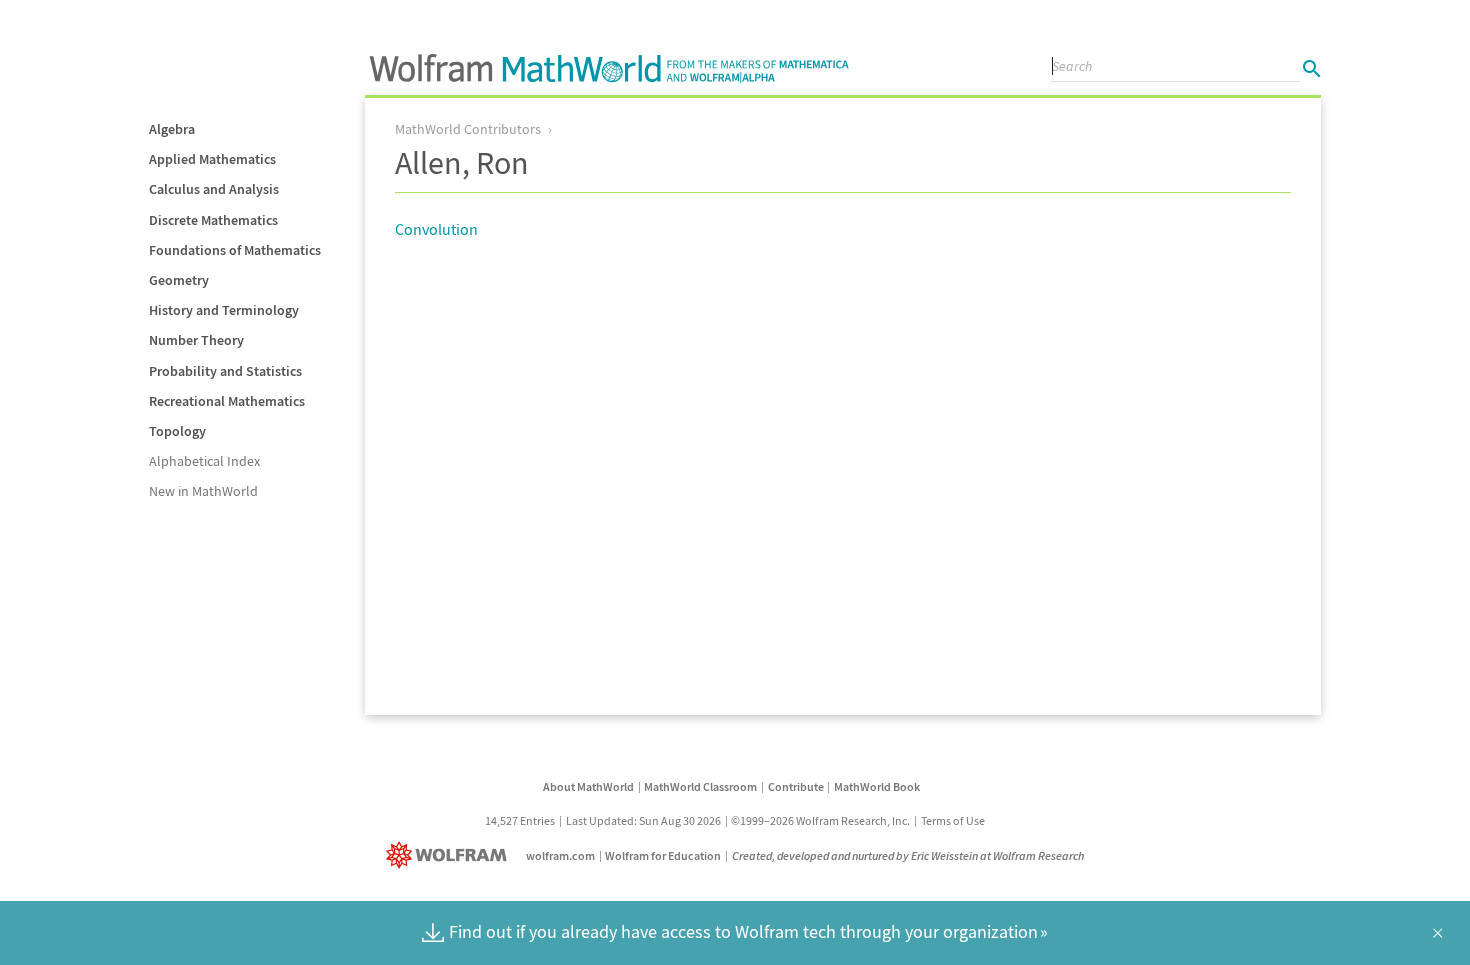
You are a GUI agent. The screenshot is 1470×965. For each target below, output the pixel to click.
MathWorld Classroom (700, 786)
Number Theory (196, 340)
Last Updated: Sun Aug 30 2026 (643, 820)
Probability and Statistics (225, 371)
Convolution (436, 229)
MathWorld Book (877, 786)
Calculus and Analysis (214, 189)
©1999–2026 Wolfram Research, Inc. (820, 820)
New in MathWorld (203, 491)
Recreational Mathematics (227, 401)
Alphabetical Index (204, 461)
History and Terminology (224, 310)
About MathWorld (588, 786)
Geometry (179, 280)
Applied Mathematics (212, 159)
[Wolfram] (450, 855)
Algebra (172, 129)
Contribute (796, 786)
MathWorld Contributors (468, 129)
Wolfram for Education (663, 855)
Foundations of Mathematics (235, 250)
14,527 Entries (520, 820)
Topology (177, 431)
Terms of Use (953, 820)
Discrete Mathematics (213, 220)
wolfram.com (560, 855)
